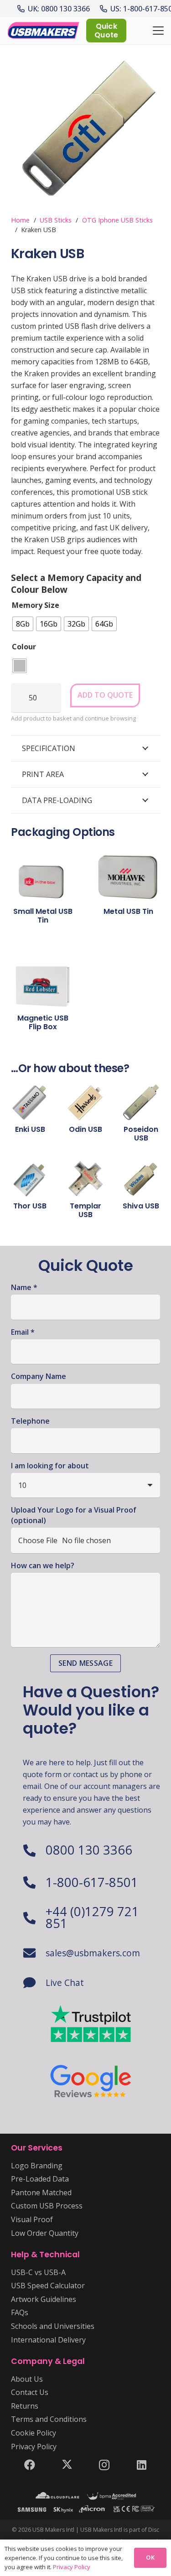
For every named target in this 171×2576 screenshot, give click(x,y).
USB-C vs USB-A (38, 2272)
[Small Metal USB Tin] (43, 872)
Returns (25, 2406)
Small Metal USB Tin (43, 916)
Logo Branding (37, 2166)
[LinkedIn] (141, 2465)
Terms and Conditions (49, 2419)
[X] (67, 2465)
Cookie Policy (34, 2433)
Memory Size (36, 605)
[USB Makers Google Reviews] (91, 2080)
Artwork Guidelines (44, 2299)
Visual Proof (32, 2219)
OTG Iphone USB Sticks (117, 220)
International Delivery (48, 2340)
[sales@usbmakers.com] (34, 1953)
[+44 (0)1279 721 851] (34, 1918)
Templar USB (85, 1210)
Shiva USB (141, 1206)
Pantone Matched (41, 2192)
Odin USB (85, 1129)
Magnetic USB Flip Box (43, 1022)
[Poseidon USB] (141, 1102)
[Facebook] (30, 2465)
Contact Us (30, 2392)
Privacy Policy (34, 2446)
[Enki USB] (30, 1102)
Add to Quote (105, 695)
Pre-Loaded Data (40, 2179)
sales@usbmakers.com (93, 1953)
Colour (24, 647)
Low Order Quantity (45, 2233)
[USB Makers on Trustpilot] (91, 2024)
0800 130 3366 (89, 1850)
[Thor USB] (30, 1179)
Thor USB (30, 1206)
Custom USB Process (47, 2206)
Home (20, 220)
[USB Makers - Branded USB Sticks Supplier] (47, 31)
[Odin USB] (85, 1102)
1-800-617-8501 (92, 1882)
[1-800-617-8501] (34, 1882)
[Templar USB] (85, 1179)
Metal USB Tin (128, 911)
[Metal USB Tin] (129, 872)
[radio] (23, 624)
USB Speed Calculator (48, 2286)
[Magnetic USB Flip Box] (43, 979)
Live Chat (65, 1983)
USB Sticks (56, 220)
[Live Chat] (34, 1983)
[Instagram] (104, 2465)
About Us (27, 2379)
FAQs (20, 2312)
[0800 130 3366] (34, 1850)
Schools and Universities (53, 2326)
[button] (158, 31)
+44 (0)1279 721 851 (92, 1917)
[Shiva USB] (141, 1179)
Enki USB (30, 1129)
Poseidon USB (141, 1134)
